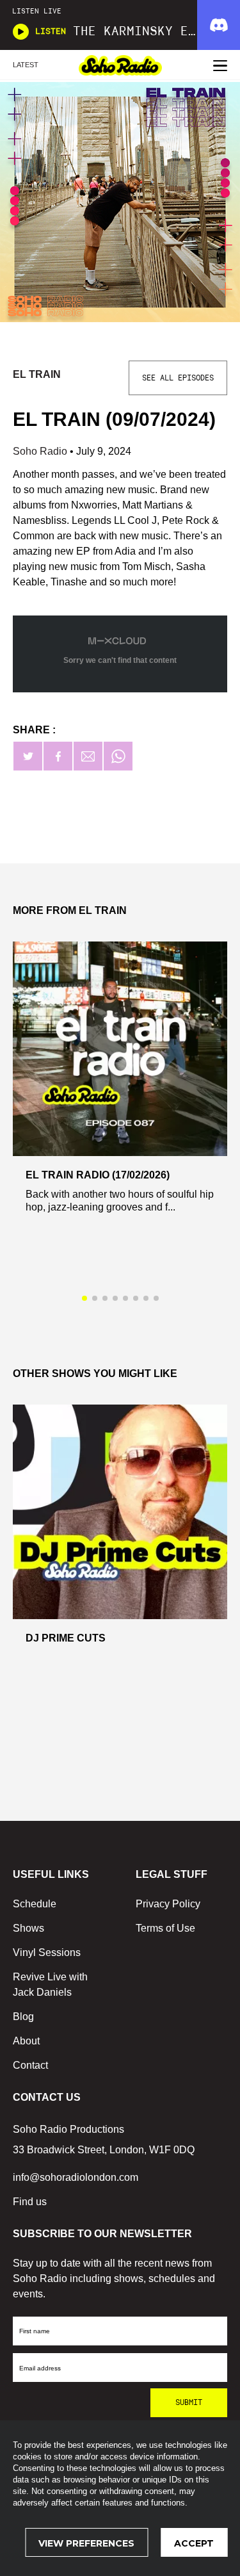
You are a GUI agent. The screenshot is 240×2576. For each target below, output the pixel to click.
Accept (194, 2543)
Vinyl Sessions (47, 1952)
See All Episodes (178, 378)
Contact (30, 2065)
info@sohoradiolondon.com (76, 2177)
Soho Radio (41, 451)
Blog (23, 2017)
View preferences (86, 2543)
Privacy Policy (168, 1904)
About (26, 2041)
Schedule (35, 1904)
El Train (37, 374)
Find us (30, 2202)
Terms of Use (165, 1928)
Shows (28, 1928)
